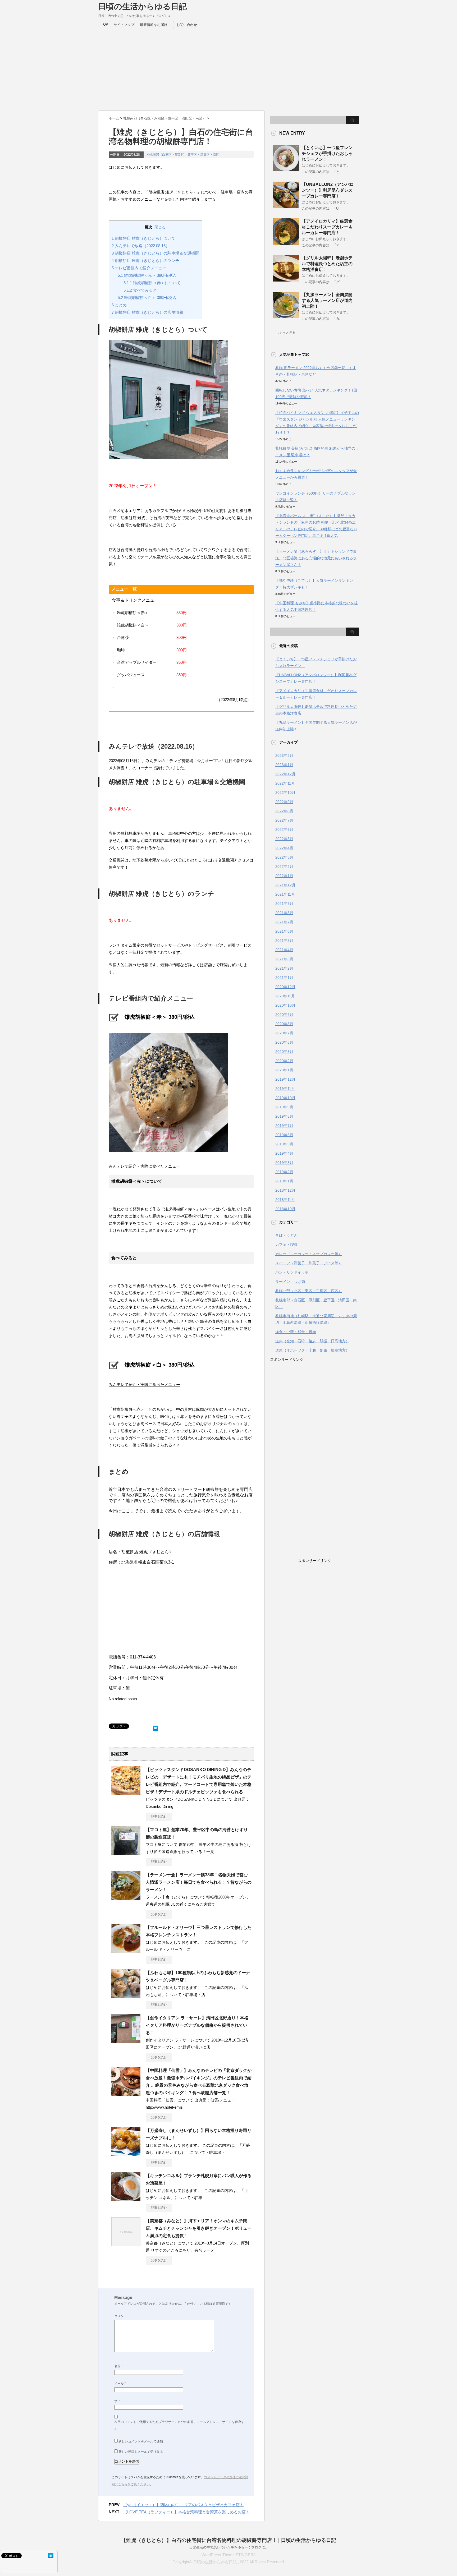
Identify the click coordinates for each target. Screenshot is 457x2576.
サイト (119, 2401)
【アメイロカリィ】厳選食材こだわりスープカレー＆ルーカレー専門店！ (327, 227)
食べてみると (140, 290)
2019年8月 (284, 1116)
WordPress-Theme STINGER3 (229, 2555)
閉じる (160, 227)
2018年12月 (285, 1190)
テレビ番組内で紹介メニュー (139, 268)
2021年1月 (284, 978)
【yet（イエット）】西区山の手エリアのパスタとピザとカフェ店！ (183, 2505)
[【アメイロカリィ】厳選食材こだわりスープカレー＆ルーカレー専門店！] (286, 243)
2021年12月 (285, 885)
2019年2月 (284, 1172)
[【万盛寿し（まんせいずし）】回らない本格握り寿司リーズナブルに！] (126, 2154)
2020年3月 (284, 1052)
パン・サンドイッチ (292, 1272)
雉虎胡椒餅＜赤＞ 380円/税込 (147, 275)
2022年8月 (284, 811)
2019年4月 (284, 1153)
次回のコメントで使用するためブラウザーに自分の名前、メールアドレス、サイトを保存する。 (179, 2425)
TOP (105, 24)
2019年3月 (284, 1163)
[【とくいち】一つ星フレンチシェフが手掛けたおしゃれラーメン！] (286, 169)
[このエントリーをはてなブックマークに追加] (156, 1727)
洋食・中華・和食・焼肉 (296, 1332)
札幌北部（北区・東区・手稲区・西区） (309, 1291)
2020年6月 (284, 1042)
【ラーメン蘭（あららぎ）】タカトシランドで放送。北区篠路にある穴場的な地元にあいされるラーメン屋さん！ (316, 558)
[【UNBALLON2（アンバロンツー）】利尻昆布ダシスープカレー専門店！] (286, 206)
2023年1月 (284, 765)
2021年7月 (284, 922)
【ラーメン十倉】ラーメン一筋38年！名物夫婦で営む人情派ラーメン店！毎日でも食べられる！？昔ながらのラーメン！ (199, 1882)
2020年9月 (284, 1015)
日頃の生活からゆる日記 (142, 6)
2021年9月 (284, 904)
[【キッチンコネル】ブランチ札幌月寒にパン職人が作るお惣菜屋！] (126, 2199)
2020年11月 (285, 996)
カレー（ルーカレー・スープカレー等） (309, 1254)
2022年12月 (285, 774)
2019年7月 (284, 1126)
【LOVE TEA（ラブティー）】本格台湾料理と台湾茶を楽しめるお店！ (186, 2512)
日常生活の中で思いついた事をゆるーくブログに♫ (229, 2547)
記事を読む (159, 1817)
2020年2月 (284, 1061)
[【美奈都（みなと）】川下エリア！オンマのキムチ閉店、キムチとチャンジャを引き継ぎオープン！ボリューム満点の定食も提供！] (126, 2244)
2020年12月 (285, 987)
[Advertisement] (229, 68)
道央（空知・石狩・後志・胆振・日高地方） (312, 1341)
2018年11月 (285, 1200)
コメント (121, 2316)
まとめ (119, 305)
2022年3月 (284, 857)
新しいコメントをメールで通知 (141, 2441)
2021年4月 (284, 950)
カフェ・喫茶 (286, 1245)
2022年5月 (284, 839)
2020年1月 (284, 1070)
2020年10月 (285, 1005)
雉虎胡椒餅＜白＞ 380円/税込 (147, 298)
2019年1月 (284, 1181)
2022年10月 (285, 792)
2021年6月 (284, 931)
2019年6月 (284, 1135)
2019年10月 (285, 1098)
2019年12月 (285, 1079)
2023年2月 (284, 755)
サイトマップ (124, 25)
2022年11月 (285, 783)
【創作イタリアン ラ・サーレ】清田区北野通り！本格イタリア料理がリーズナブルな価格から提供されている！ (197, 2025)
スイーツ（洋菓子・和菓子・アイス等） (309, 1263)
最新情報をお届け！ (155, 25)
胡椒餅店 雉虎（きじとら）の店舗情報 (147, 312)
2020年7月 (284, 1033)
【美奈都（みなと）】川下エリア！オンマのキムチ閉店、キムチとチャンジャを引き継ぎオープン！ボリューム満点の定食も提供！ (199, 2228)
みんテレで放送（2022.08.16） (141, 246)
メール (120, 2384)
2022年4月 (284, 848)
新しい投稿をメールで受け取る (141, 2452)
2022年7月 (284, 820)
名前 (118, 2366)
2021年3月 (284, 959)
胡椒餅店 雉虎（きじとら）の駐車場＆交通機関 (155, 253)
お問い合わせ (187, 25)
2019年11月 (285, 1089)
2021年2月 (284, 968)
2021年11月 (285, 894)
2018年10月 (285, 1209)
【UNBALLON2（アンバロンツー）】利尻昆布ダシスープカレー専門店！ (328, 190)
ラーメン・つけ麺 (290, 1282)
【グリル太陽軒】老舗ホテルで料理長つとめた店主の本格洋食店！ (327, 264)
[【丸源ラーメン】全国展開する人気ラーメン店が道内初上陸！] (286, 316)
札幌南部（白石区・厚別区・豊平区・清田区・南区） (184, 155)
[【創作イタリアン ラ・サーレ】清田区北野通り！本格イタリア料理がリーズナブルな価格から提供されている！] (126, 2041)
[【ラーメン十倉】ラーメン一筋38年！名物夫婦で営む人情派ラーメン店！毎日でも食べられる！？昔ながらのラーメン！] (126, 1898)
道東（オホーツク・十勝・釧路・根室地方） (312, 1350)
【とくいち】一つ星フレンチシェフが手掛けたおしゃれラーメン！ (327, 153)
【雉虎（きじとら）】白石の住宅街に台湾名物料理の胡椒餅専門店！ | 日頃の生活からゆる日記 (229, 2540)
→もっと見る (286, 333)
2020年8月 (284, 1024)
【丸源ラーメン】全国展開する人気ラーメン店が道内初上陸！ (327, 300)
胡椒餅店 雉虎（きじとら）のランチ (145, 261)
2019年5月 (284, 1144)
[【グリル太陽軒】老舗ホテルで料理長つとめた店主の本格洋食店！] (286, 279)
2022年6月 (284, 830)
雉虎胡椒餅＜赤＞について (152, 283)
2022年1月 (284, 876)
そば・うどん (286, 1235)
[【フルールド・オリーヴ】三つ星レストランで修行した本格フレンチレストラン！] (126, 1951)
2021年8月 (284, 913)
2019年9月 (284, 1107)
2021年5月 (284, 941)
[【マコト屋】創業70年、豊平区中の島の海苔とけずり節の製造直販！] (126, 1853)
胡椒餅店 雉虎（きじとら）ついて (143, 238)
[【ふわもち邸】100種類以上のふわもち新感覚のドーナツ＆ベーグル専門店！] (126, 1996)
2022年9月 (284, 802)
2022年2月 (284, 867)
